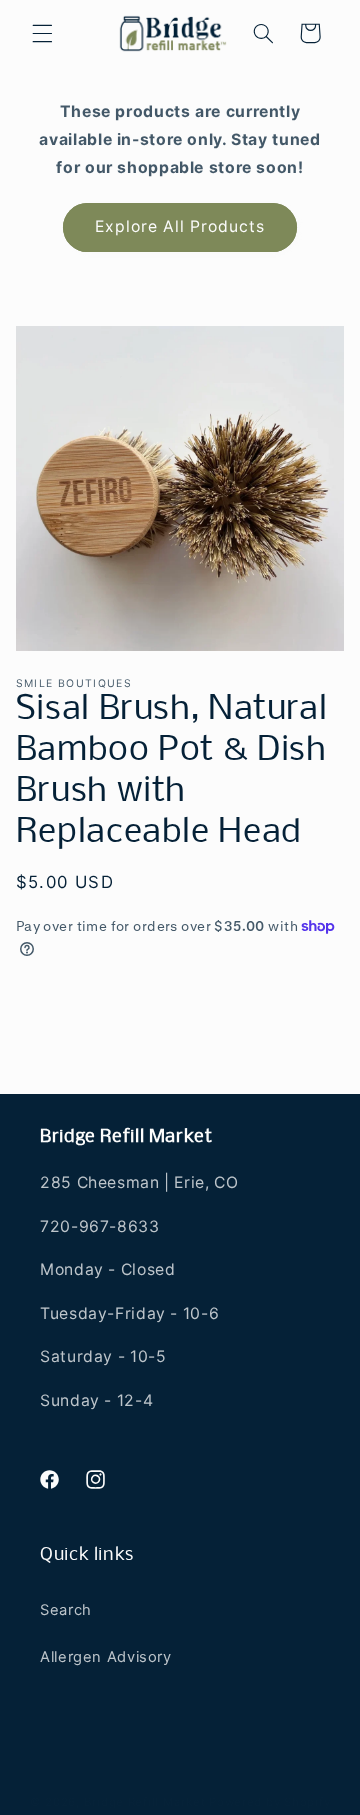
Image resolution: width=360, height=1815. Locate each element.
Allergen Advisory (106, 1657)
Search (66, 1610)
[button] (42, 33)
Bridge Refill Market (145, 1802)
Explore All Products (180, 226)
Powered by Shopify (269, 1802)
